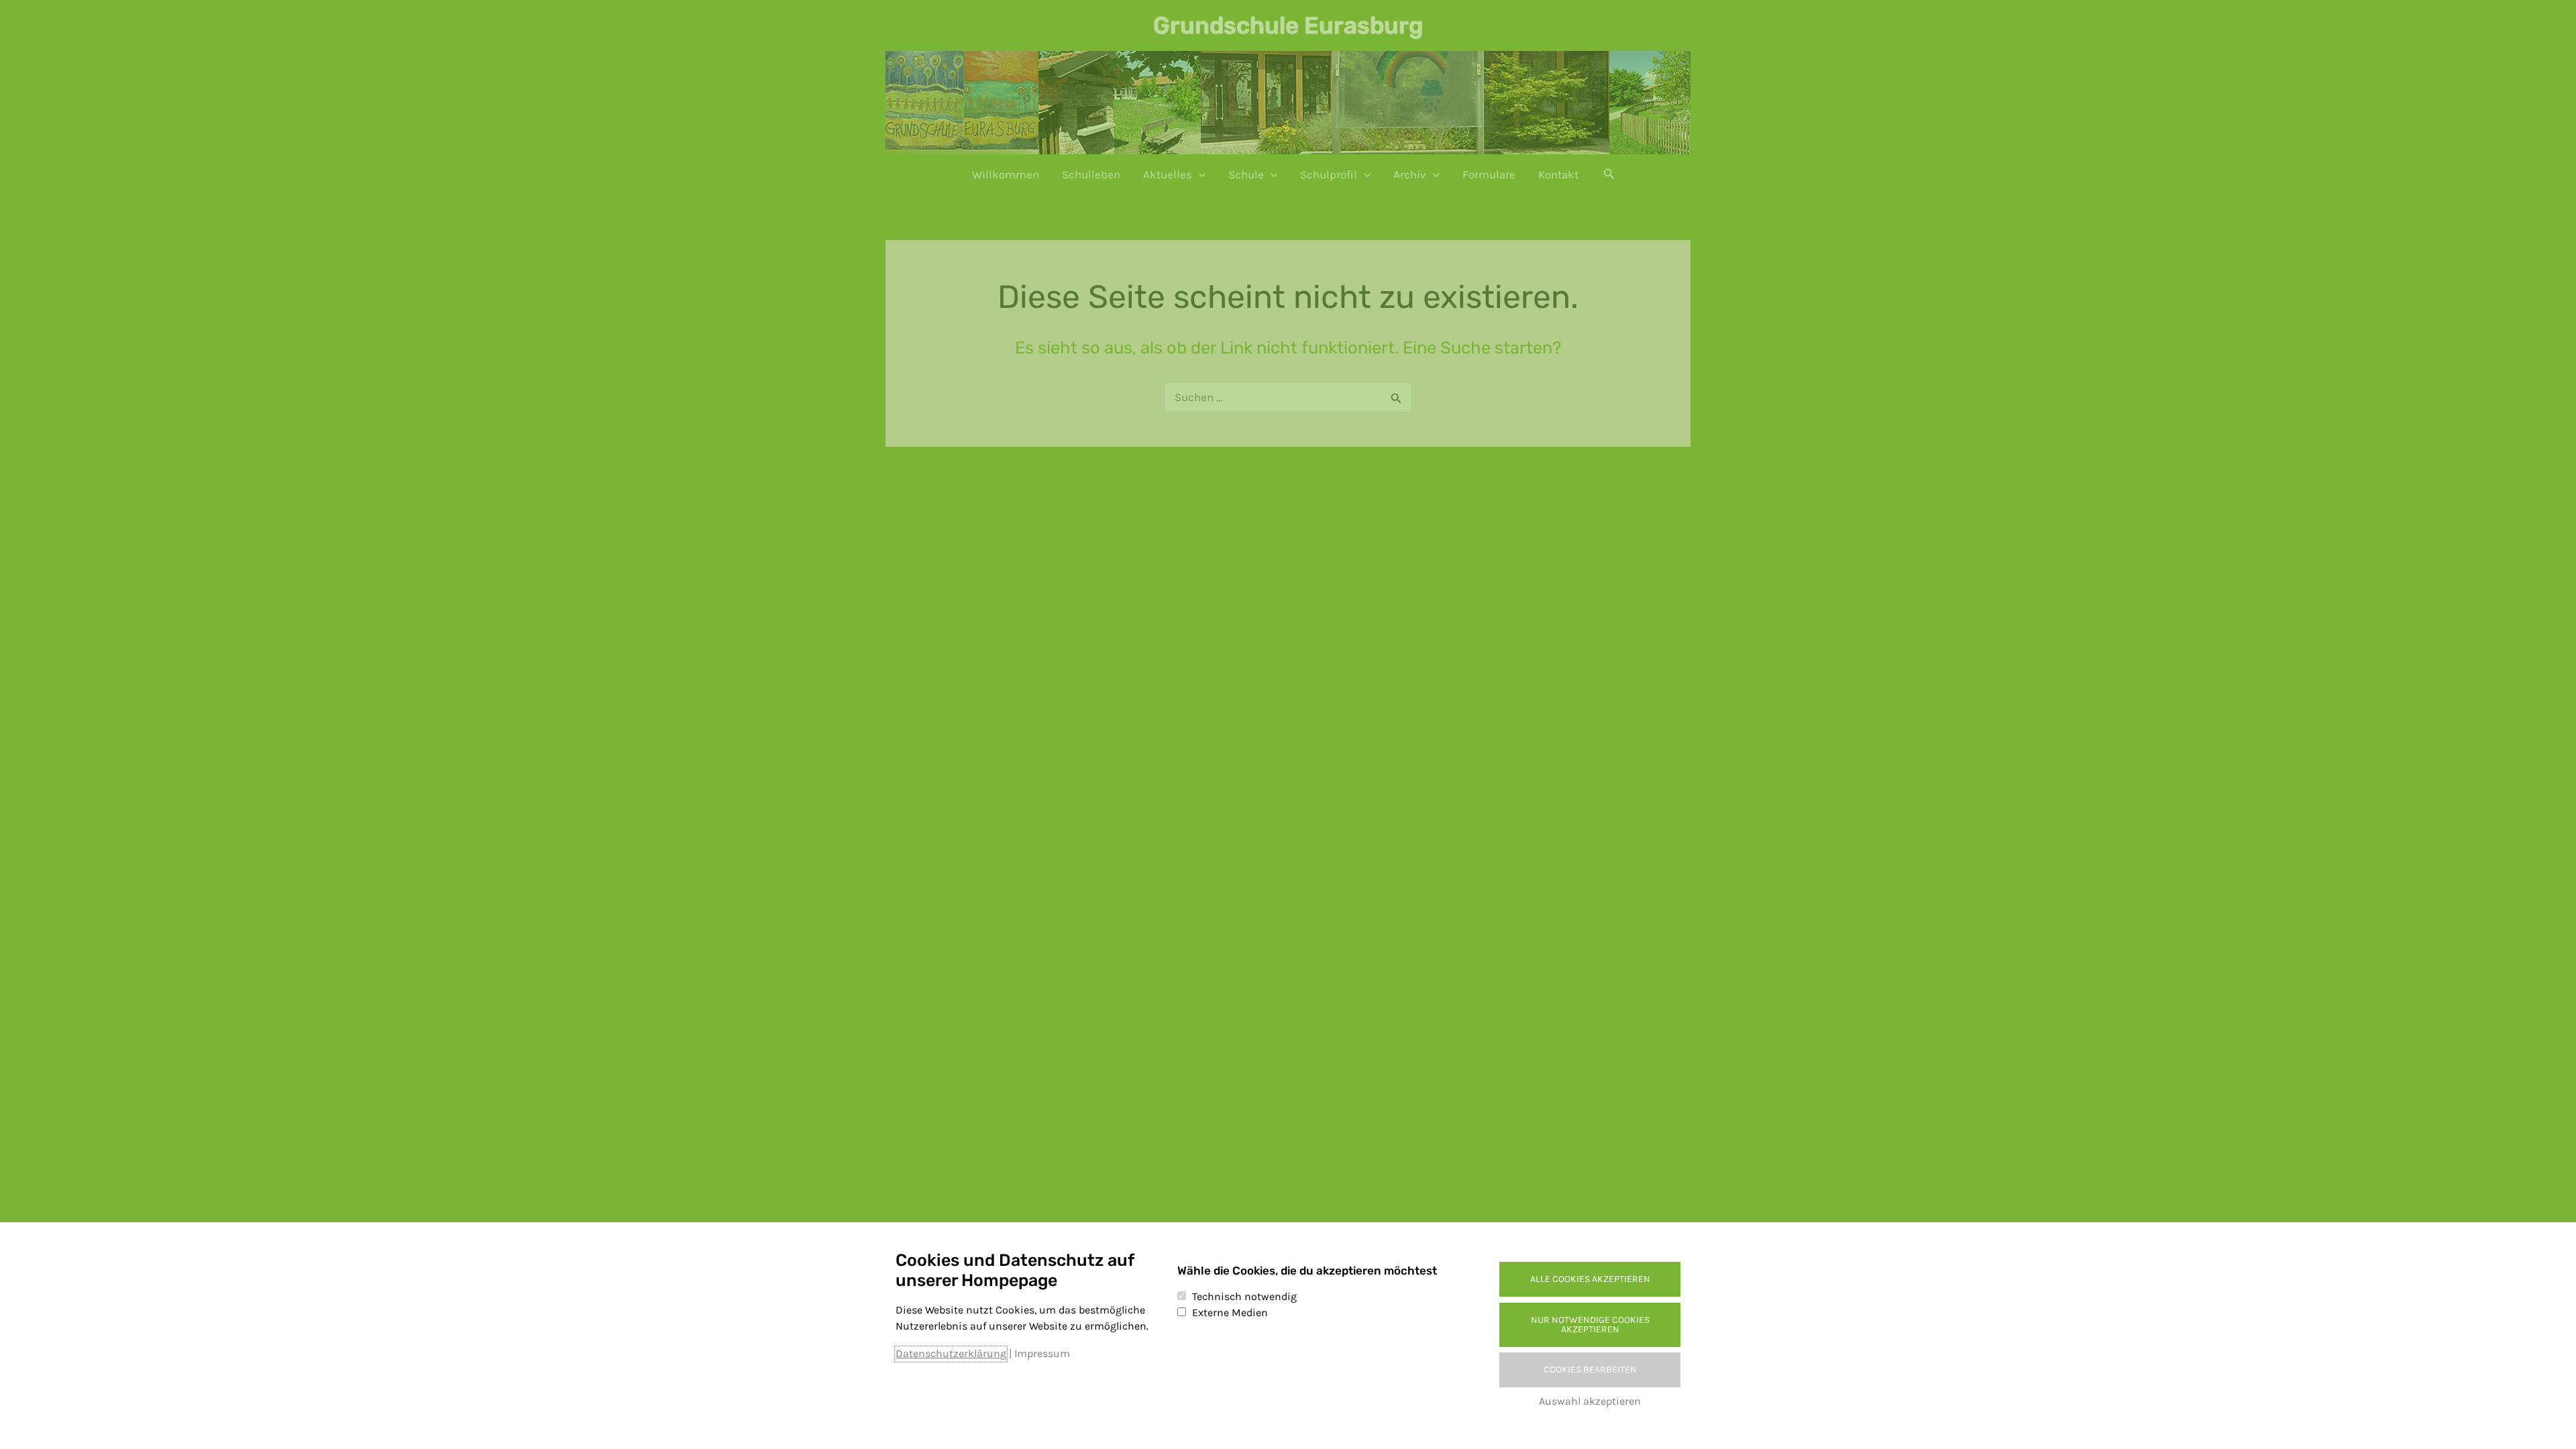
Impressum (1042, 1353)
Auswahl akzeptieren (1590, 1401)
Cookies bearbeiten (1590, 1370)
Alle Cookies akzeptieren (1590, 1279)
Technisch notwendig (1244, 1296)
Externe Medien (1230, 1312)
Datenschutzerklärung (951, 1353)
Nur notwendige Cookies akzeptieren (1590, 1325)
